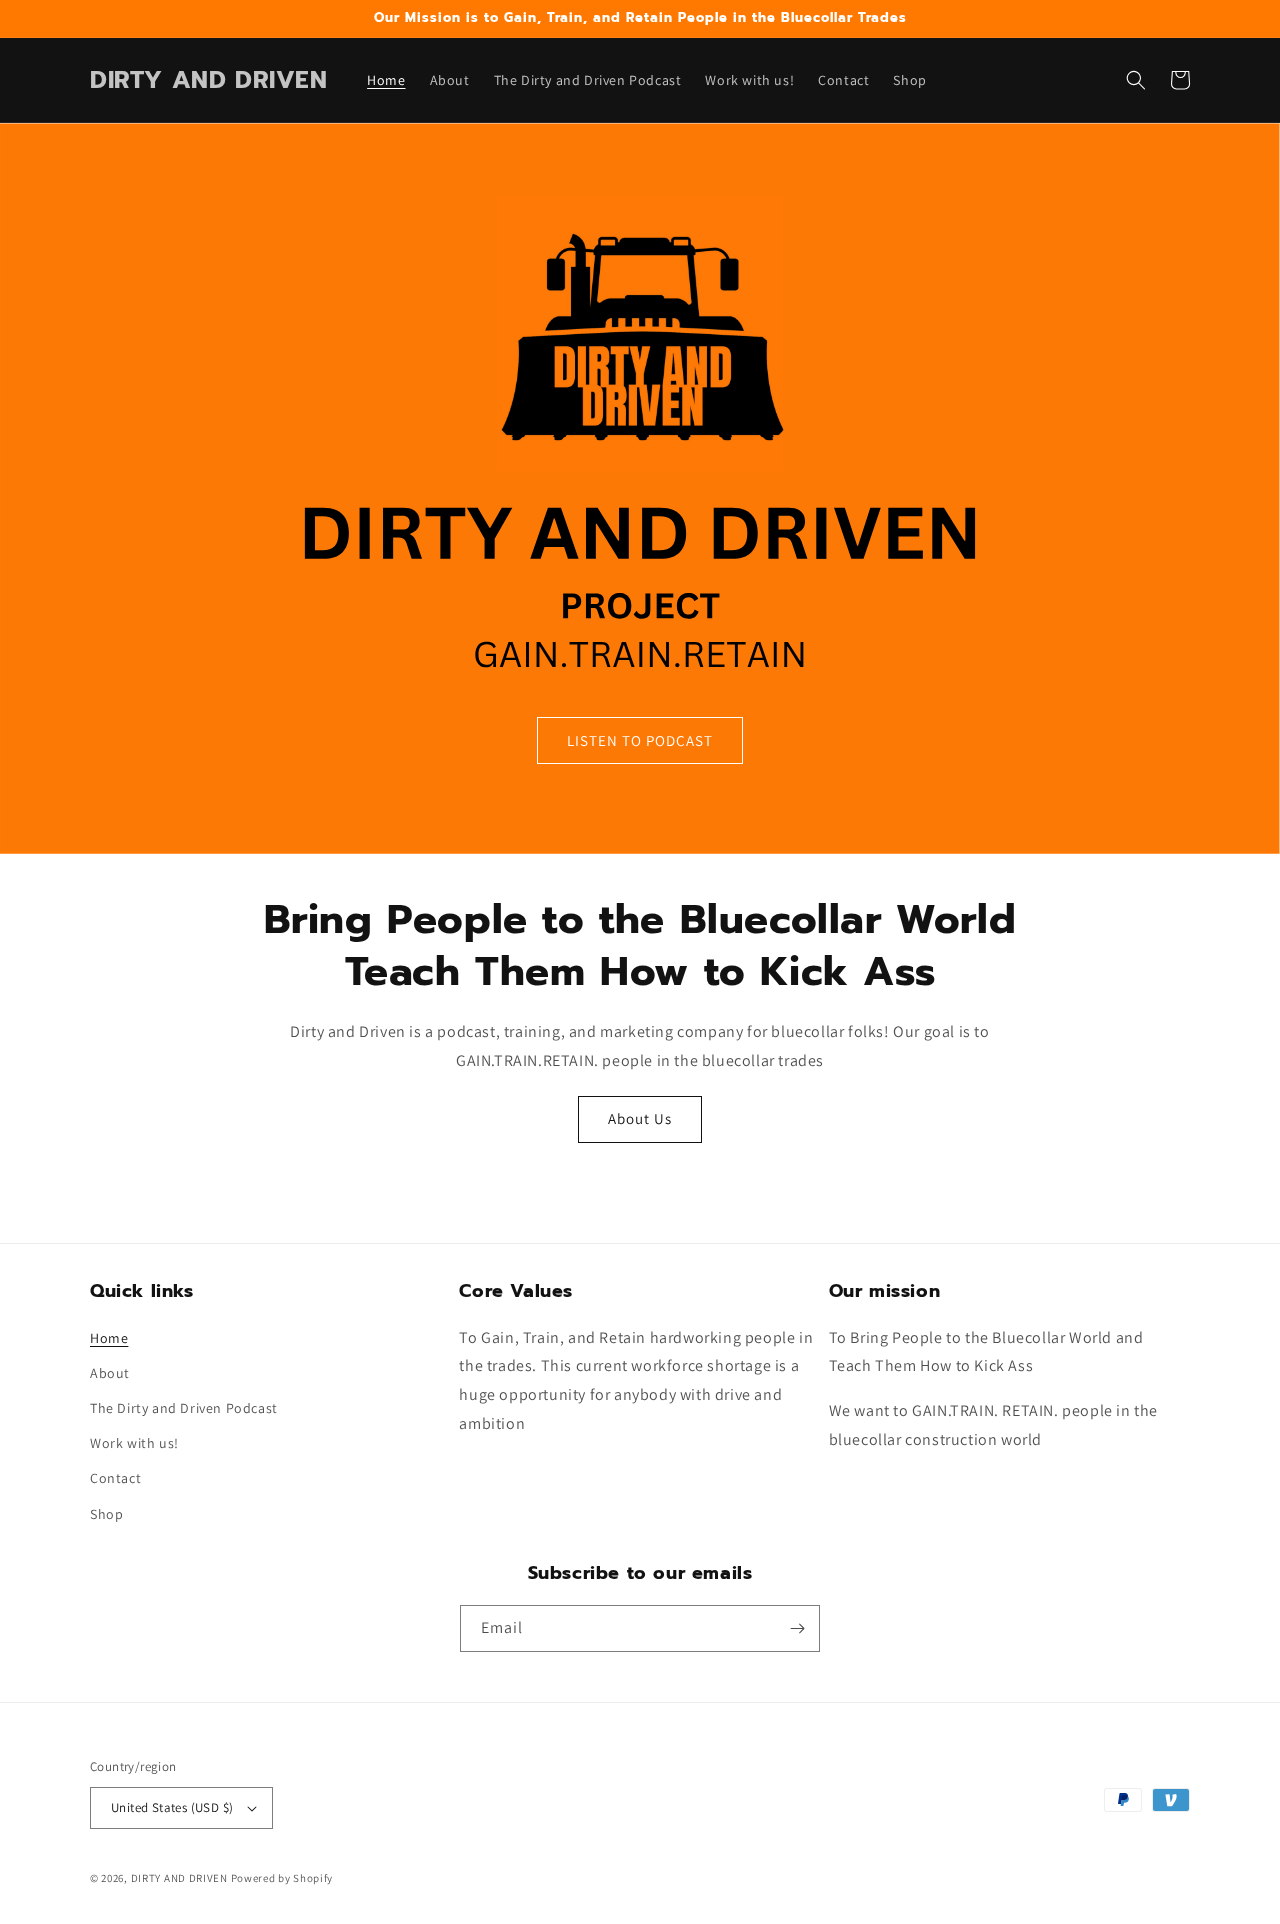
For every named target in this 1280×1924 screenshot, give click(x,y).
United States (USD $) (172, 1807)
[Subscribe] (797, 1628)
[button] (1136, 80)
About (110, 1373)
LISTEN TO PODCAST (640, 740)
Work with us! (134, 1443)
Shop (106, 1514)
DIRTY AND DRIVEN (179, 1878)
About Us (640, 1118)
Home (109, 1338)
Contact (115, 1478)
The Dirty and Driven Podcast (184, 1408)
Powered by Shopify (282, 1878)
